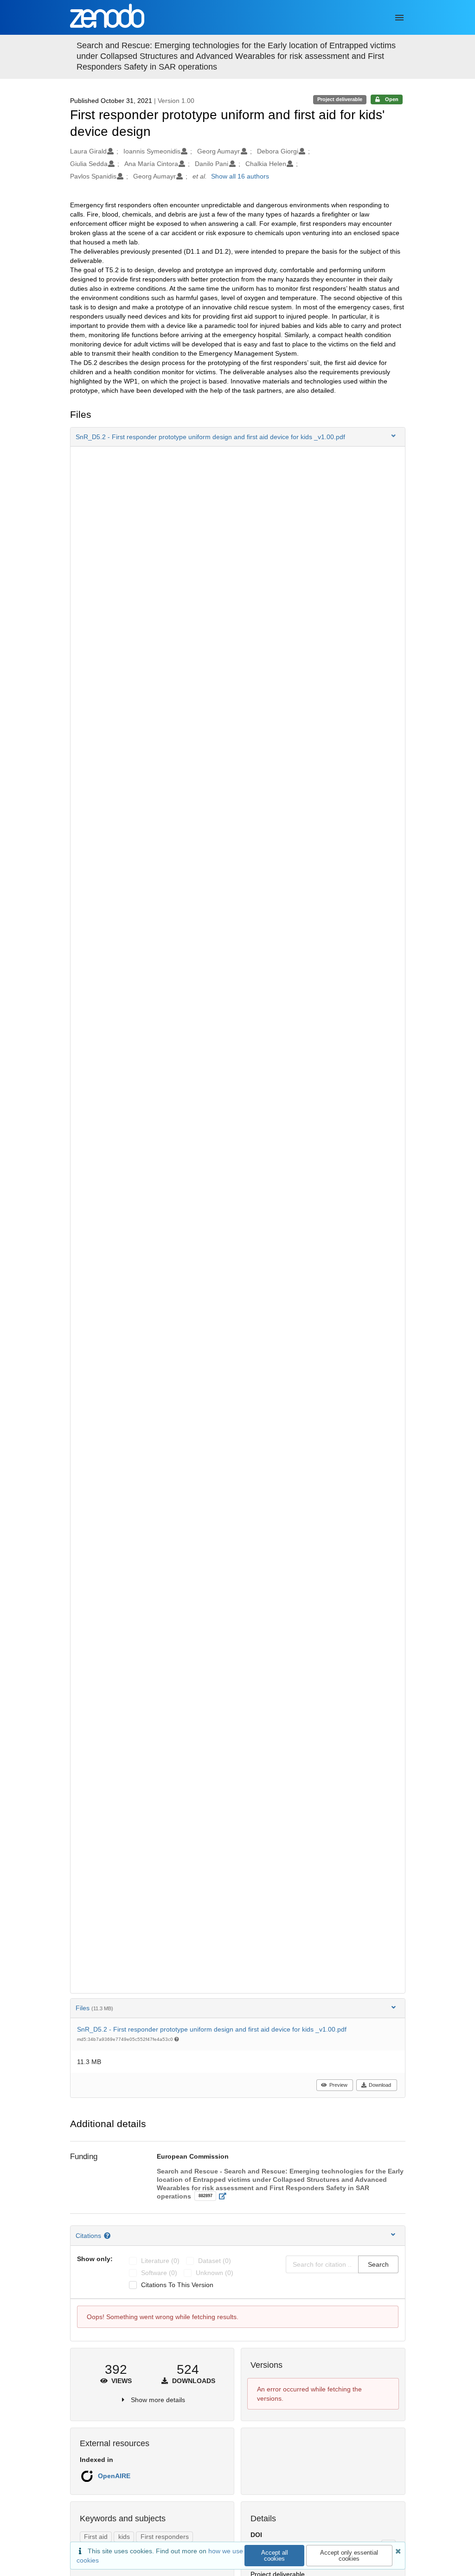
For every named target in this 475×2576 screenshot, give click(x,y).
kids (124, 2537)
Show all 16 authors (240, 176)
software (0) (159, 2273)
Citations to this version (177, 2285)
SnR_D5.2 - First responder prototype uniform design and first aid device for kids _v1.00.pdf (212, 2029)
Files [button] (94, 2008)
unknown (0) (215, 2273)
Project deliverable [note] (340, 99)
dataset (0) (215, 2261)
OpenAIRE (114, 2476)
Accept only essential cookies (349, 2556)
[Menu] (399, 18)
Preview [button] (338, 2085)
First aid (96, 2537)
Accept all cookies (275, 2556)
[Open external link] (225, 2196)
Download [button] (380, 2085)
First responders (165, 2537)
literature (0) (160, 2261)
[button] (238, 437)
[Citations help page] (108, 2236)
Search (378, 2264)
